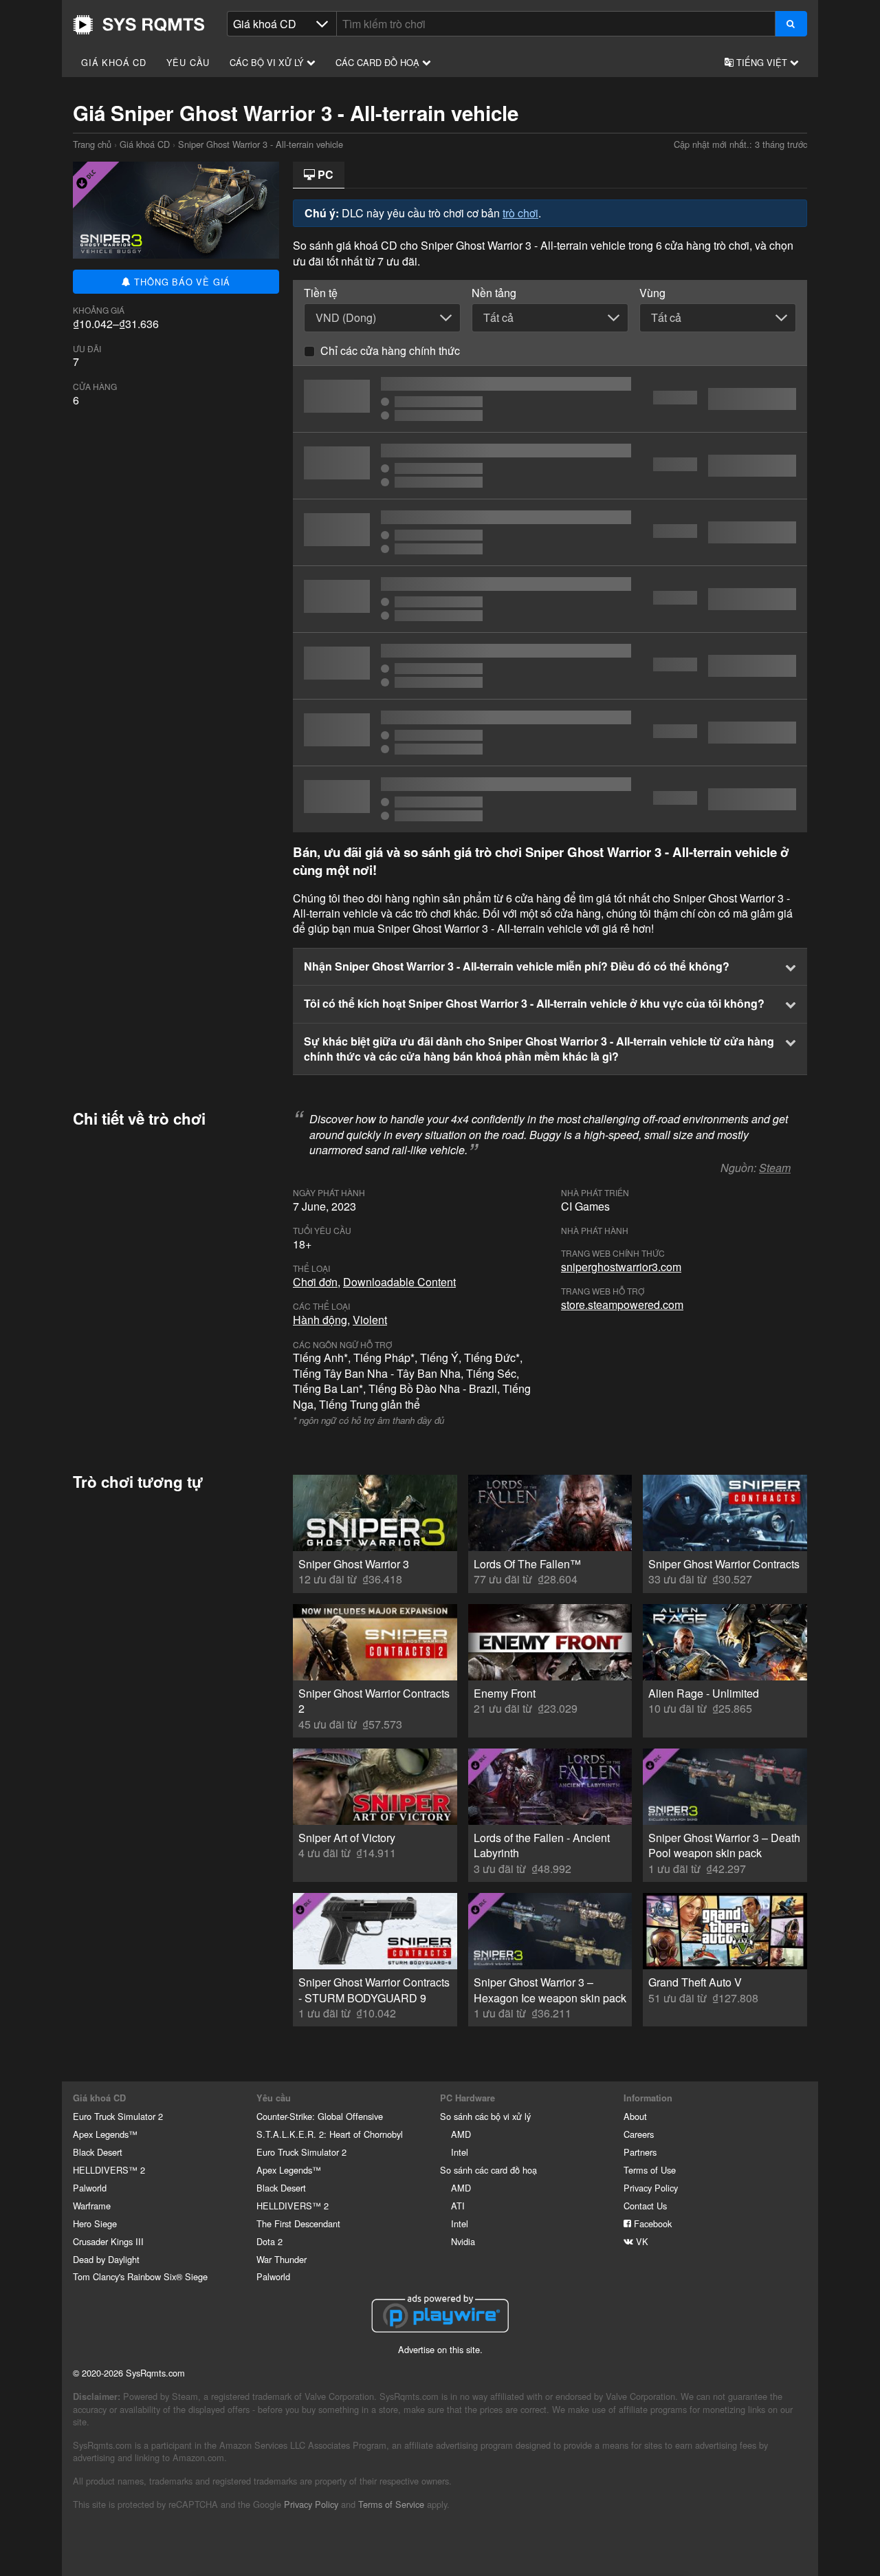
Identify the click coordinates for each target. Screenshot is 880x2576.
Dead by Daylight (106, 2259)
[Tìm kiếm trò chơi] (791, 24)
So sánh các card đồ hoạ (488, 2170)
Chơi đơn (315, 1282)
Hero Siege (95, 2223)
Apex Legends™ (105, 2134)
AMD (461, 2134)
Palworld (90, 2188)
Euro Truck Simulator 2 (118, 2116)
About (635, 2116)
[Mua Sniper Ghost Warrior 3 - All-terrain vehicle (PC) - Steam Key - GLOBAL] (550, 532)
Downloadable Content (399, 1282)
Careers (639, 2134)
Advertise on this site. (440, 2349)
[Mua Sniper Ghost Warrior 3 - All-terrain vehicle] (550, 399)
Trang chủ (139, 25)
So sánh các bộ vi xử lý (485, 2116)
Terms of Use (650, 2170)
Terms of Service (391, 2504)
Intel (460, 2152)
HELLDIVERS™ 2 (109, 2170)
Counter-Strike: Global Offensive (320, 2116)
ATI (458, 2206)
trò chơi (520, 213)
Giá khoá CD (114, 62)
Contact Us (645, 2206)
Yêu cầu (188, 62)
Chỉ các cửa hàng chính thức (390, 350)
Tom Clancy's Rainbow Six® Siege (140, 2276)
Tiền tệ (321, 293)
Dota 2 (269, 2241)
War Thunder (282, 2259)
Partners (640, 2152)
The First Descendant (298, 2223)
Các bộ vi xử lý (268, 62)
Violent (370, 1320)
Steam (775, 1168)
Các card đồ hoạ (379, 62)
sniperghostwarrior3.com (621, 1267)
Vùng (652, 293)
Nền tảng (494, 293)
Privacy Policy (651, 2188)
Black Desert (98, 2152)
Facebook (651, 2223)
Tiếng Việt (762, 62)
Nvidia (463, 2241)
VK (641, 2241)
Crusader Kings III (108, 2241)
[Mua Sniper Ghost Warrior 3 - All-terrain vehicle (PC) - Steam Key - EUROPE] (550, 599)
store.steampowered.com (622, 1305)
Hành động (320, 1320)
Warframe (92, 2206)
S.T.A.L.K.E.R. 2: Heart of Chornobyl (330, 2134)
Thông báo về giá (181, 282)
